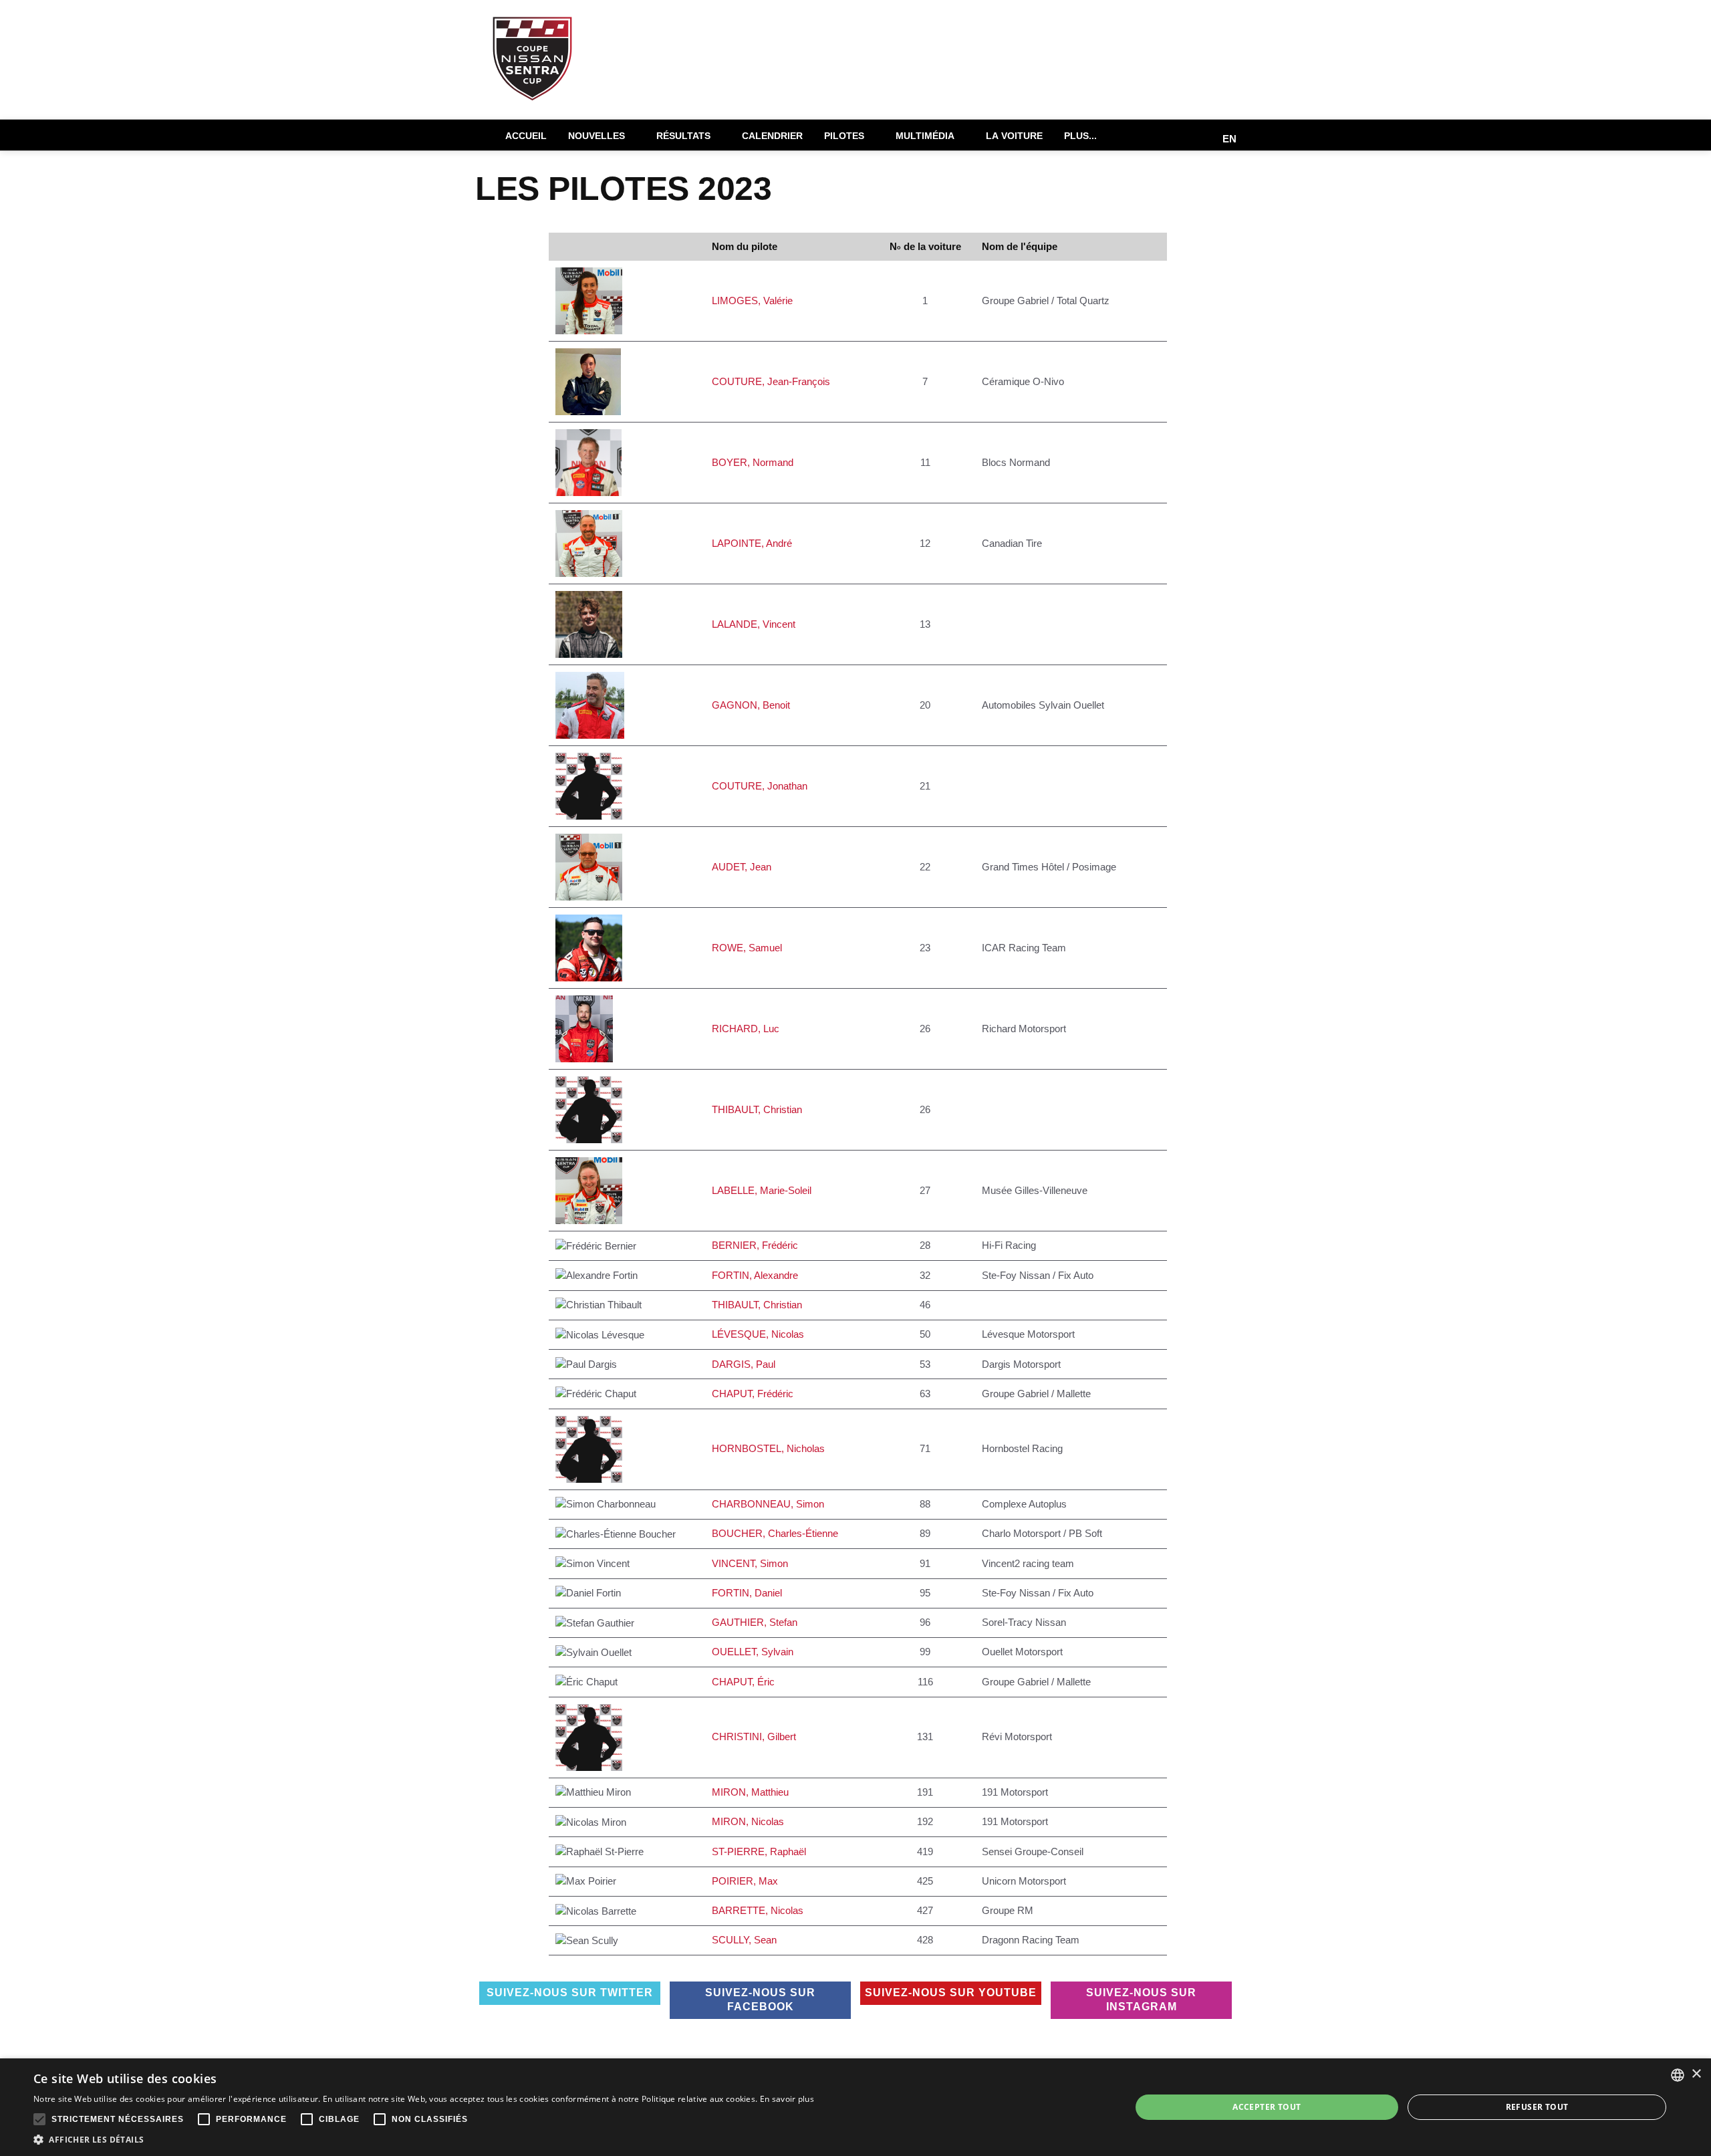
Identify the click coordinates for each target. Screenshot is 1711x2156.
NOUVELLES (597, 136)
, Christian (760, 1109)
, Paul (746, 1364)
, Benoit (754, 705)
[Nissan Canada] (1202, 44)
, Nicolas (761, 1334)
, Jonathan (762, 786)
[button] (424, 2139)
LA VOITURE (1014, 136)
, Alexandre (758, 1275)
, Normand (755, 462)
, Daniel (750, 1593)
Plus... (1080, 136)
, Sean (747, 1940)
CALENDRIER (772, 136)
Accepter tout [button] (1267, 2107)
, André (755, 543)
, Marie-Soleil (764, 1190)
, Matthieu (753, 1792)
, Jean (744, 867)
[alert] (855, 2107)
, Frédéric (758, 1245)
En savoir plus (787, 2099)
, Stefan (757, 1622)
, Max (748, 1881)
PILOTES (844, 136)
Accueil (526, 136)
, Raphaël (762, 1851)
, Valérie (755, 301)
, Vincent (756, 624)
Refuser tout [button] (1537, 2107)
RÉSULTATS (683, 136)
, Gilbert (757, 1736)
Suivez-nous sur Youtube (951, 1993)
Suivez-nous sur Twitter (570, 1993)
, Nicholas (771, 1448)
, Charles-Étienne (778, 1533)
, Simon (771, 1504)
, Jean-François (774, 381)
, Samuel (750, 948)
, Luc (748, 1029)
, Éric (746, 1682)
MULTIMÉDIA (925, 136)
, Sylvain (755, 1652)
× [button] (1696, 2074)
